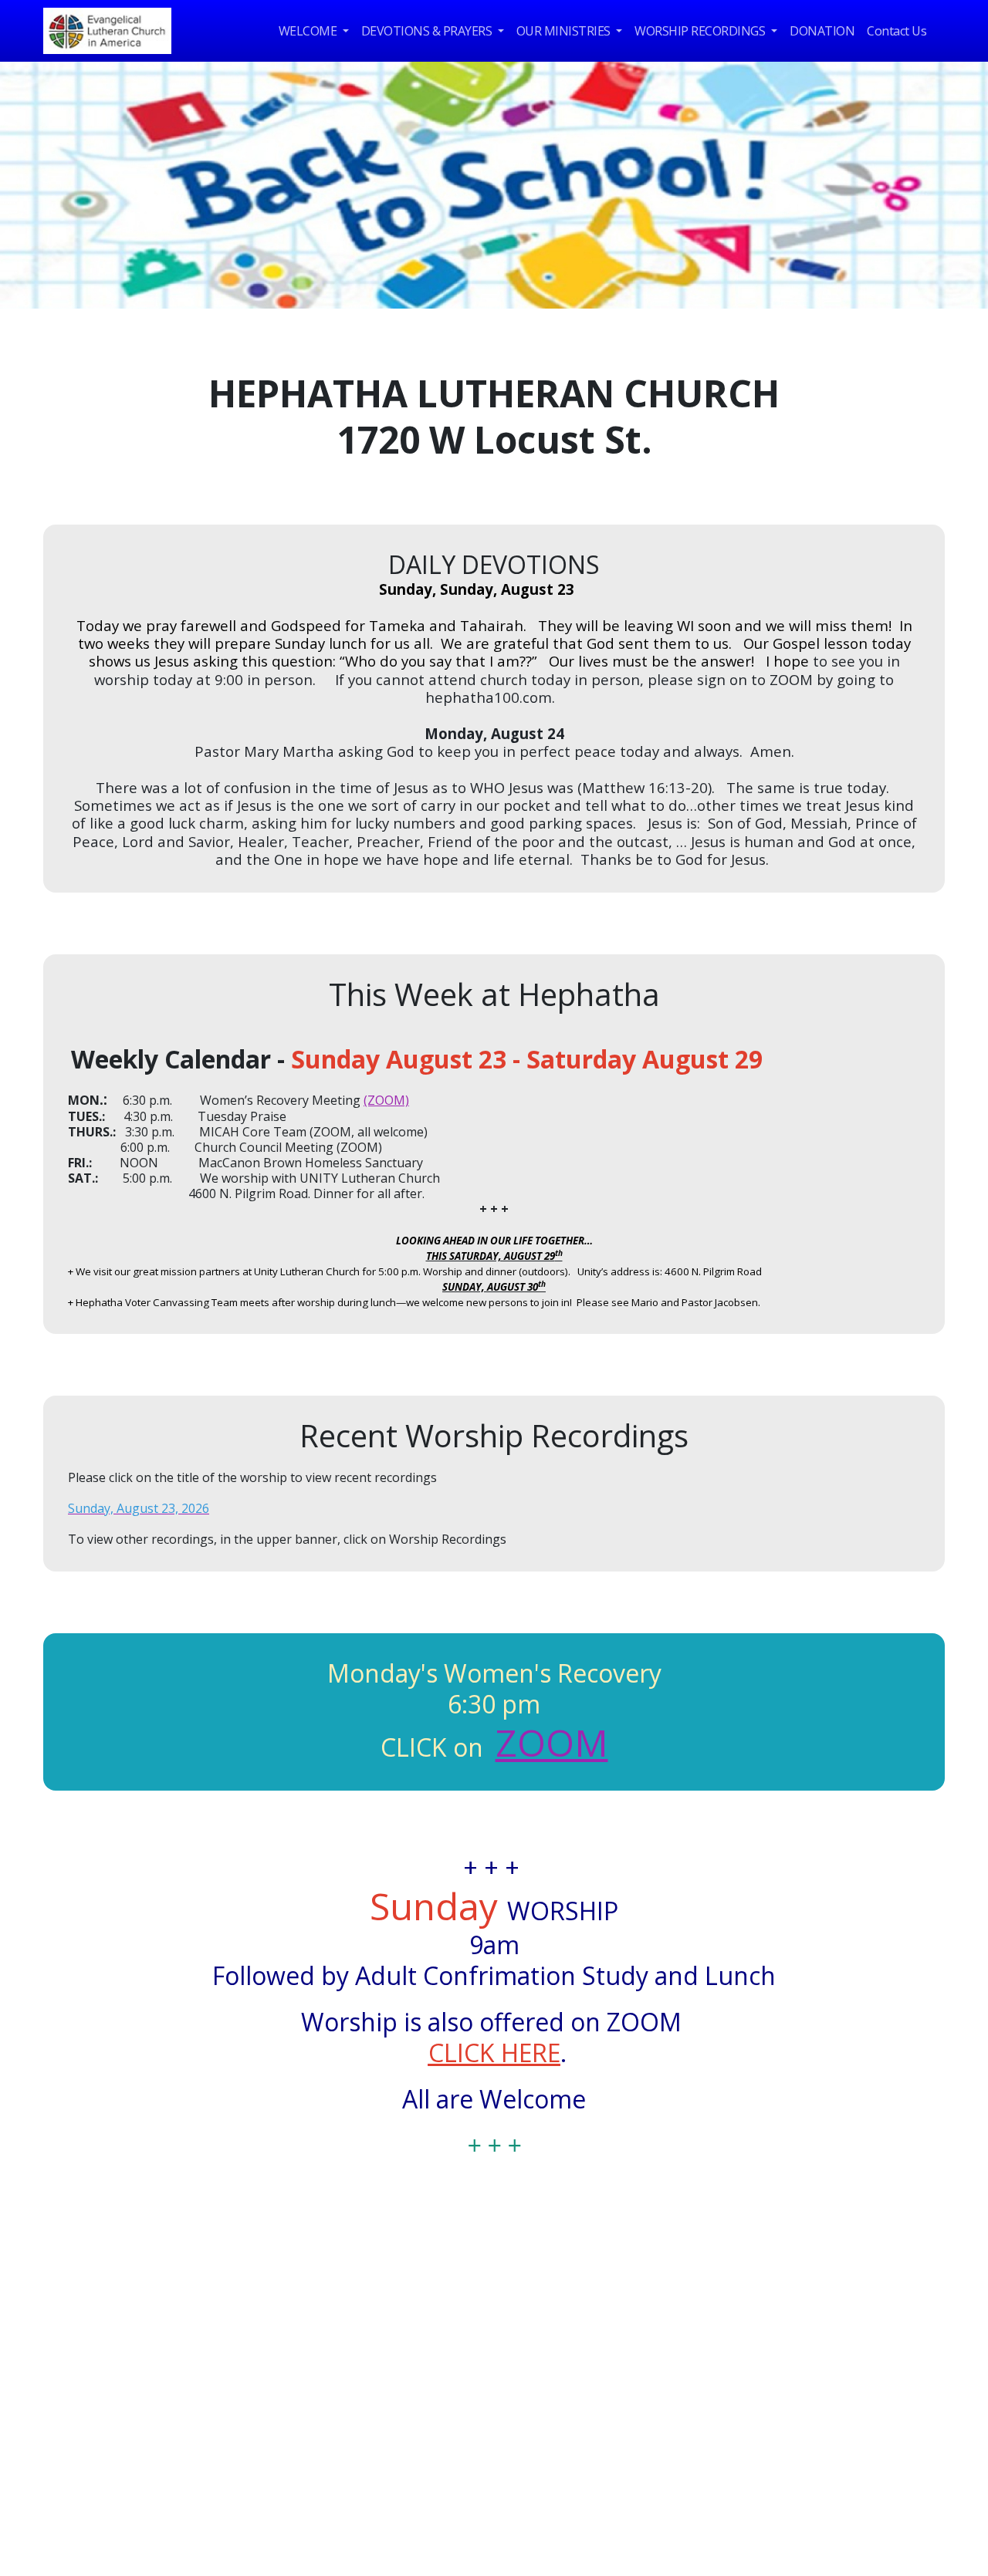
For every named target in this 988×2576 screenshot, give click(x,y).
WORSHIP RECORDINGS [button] (701, 31)
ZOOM (552, 1742)
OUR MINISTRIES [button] (565, 31)
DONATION (822, 31)
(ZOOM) (386, 1100)
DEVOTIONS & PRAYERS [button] (428, 31)
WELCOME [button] (309, 31)
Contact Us (897, 31)
